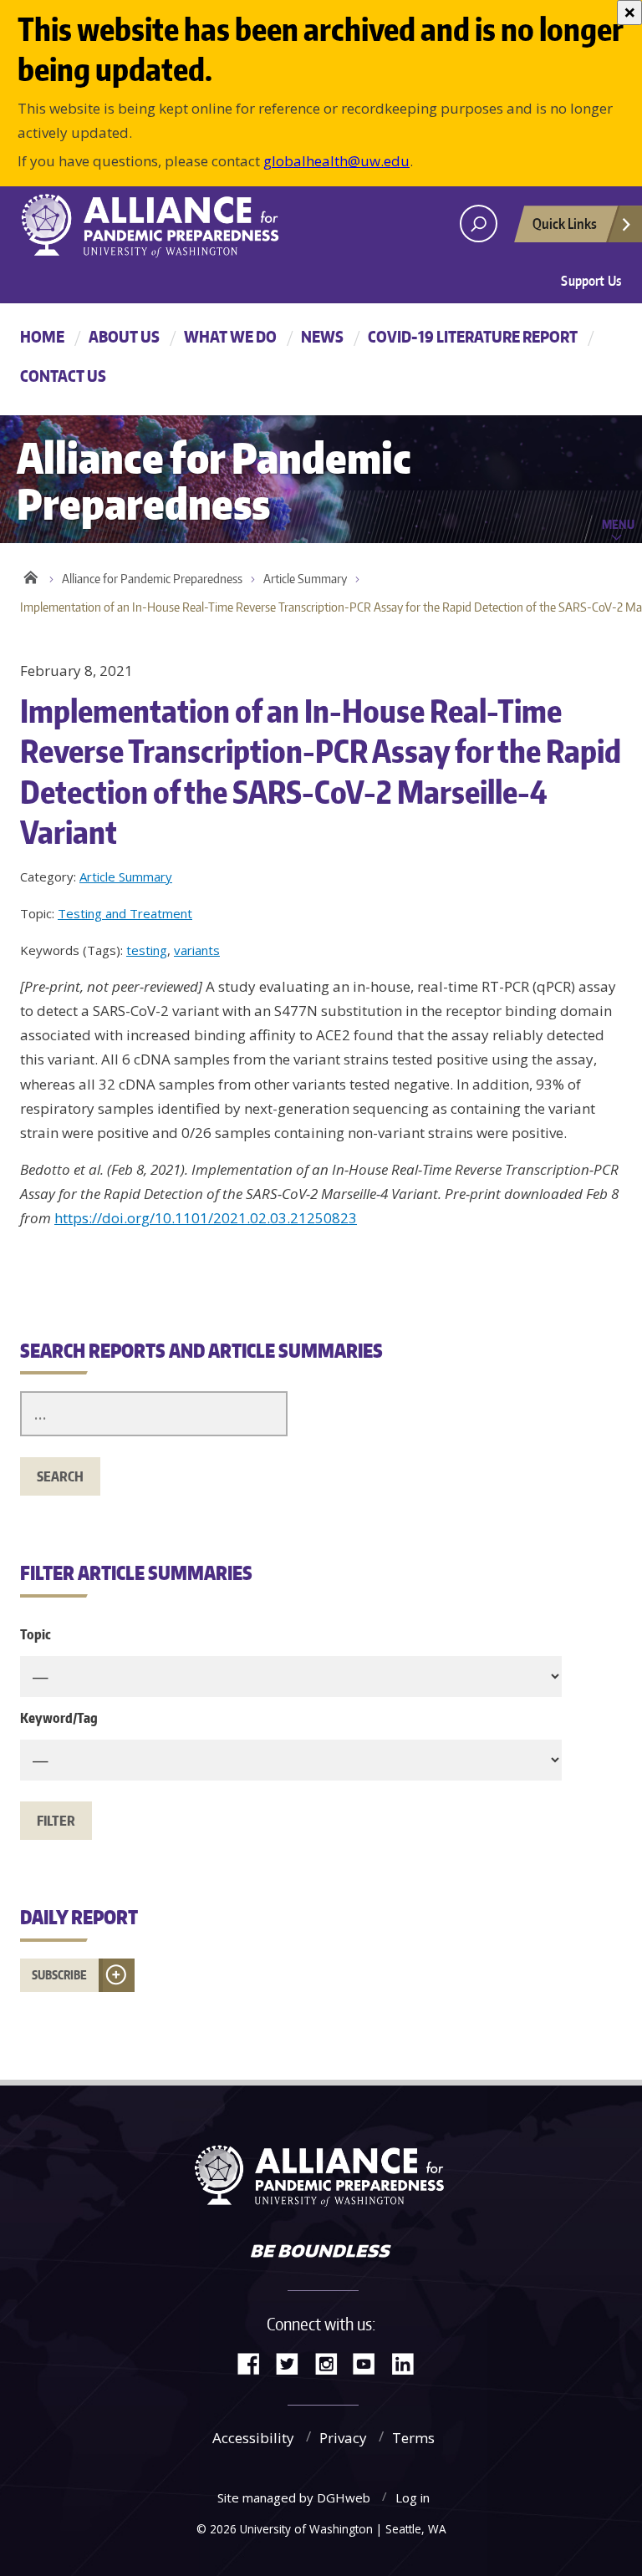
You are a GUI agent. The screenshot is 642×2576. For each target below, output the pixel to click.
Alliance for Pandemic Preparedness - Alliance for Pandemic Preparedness (158, 226)
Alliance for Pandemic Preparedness (152, 579)
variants (197, 950)
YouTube (370, 2363)
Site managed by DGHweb (294, 2497)
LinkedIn (409, 2363)
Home (42, 336)
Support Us (591, 281)
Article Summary (305, 579)
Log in (413, 2497)
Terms (413, 2438)
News (322, 336)
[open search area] (479, 224)
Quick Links (565, 223)
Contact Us (63, 376)
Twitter (293, 2363)
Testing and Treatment (125, 913)
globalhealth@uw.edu (336, 161)
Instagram (332, 2363)
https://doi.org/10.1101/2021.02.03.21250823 (206, 1218)
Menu (618, 524)
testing (147, 950)
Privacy (343, 2438)
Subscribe (59, 1975)
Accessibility (253, 2438)
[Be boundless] (321, 2253)
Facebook (255, 2363)
